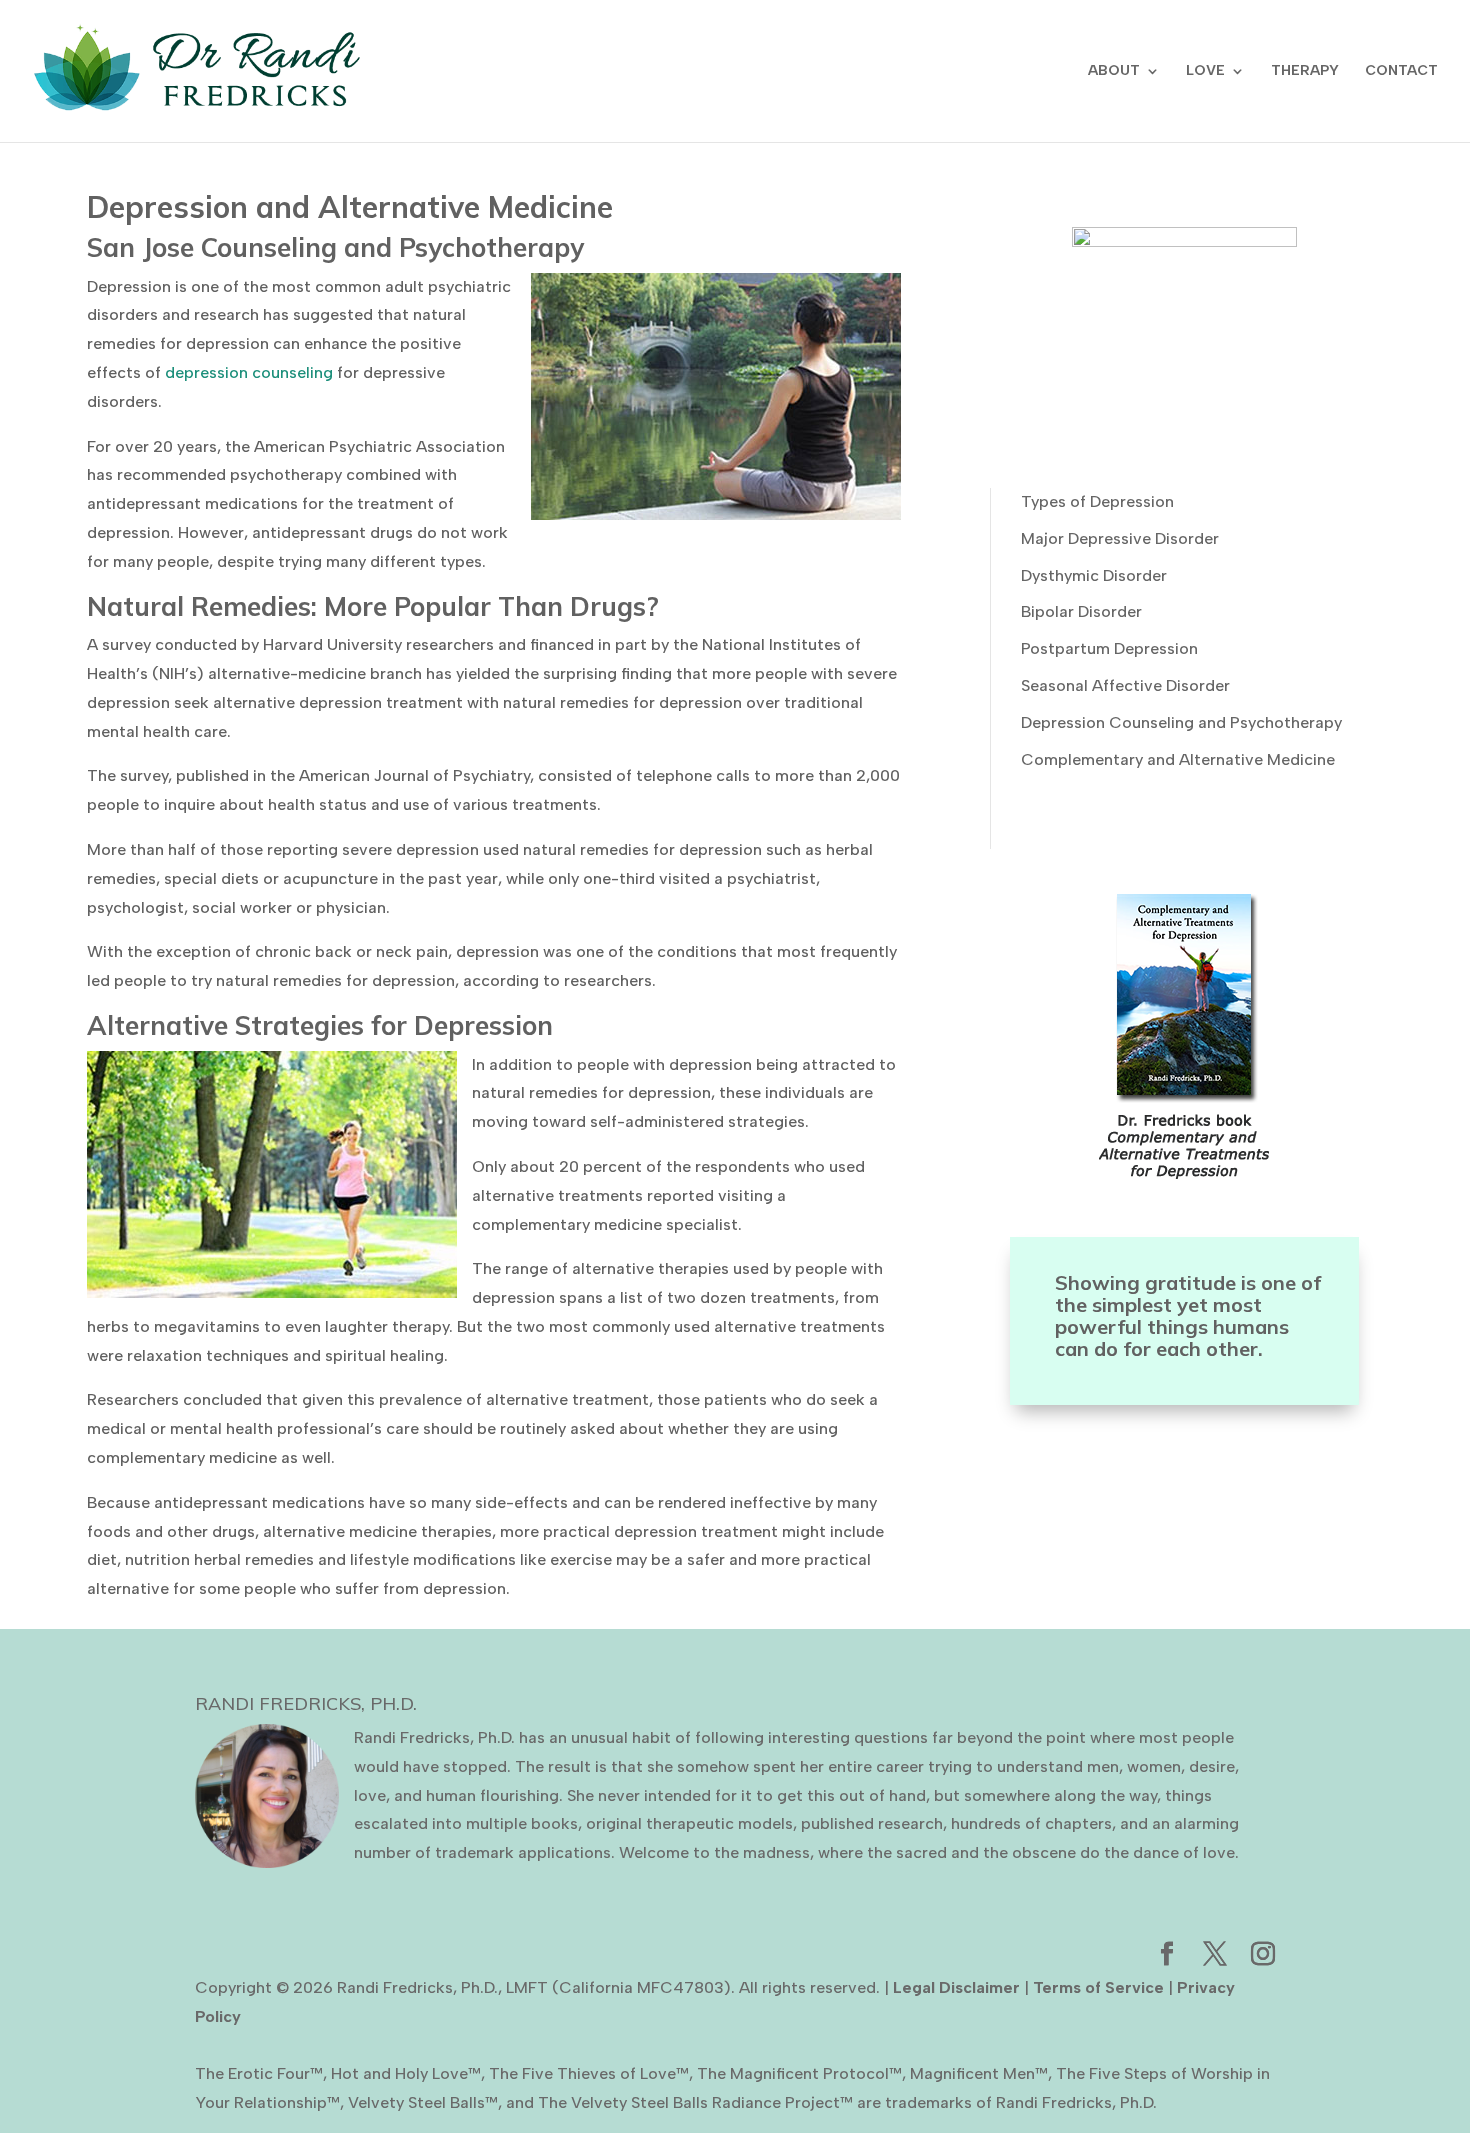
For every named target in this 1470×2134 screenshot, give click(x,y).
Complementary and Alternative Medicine (1178, 759)
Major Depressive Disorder (1120, 538)
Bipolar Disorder (1081, 611)
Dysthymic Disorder (1094, 575)
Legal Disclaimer (956, 1987)
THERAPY (1305, 71)
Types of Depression (1097, 501)
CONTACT (1401, 71)
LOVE (1205, 71)
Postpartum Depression (1109, 648)
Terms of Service (1098, 1987)
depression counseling (249, 372)
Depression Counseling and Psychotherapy (1181, 722)
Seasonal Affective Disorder (1125, 685)
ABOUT (1114, 71)
